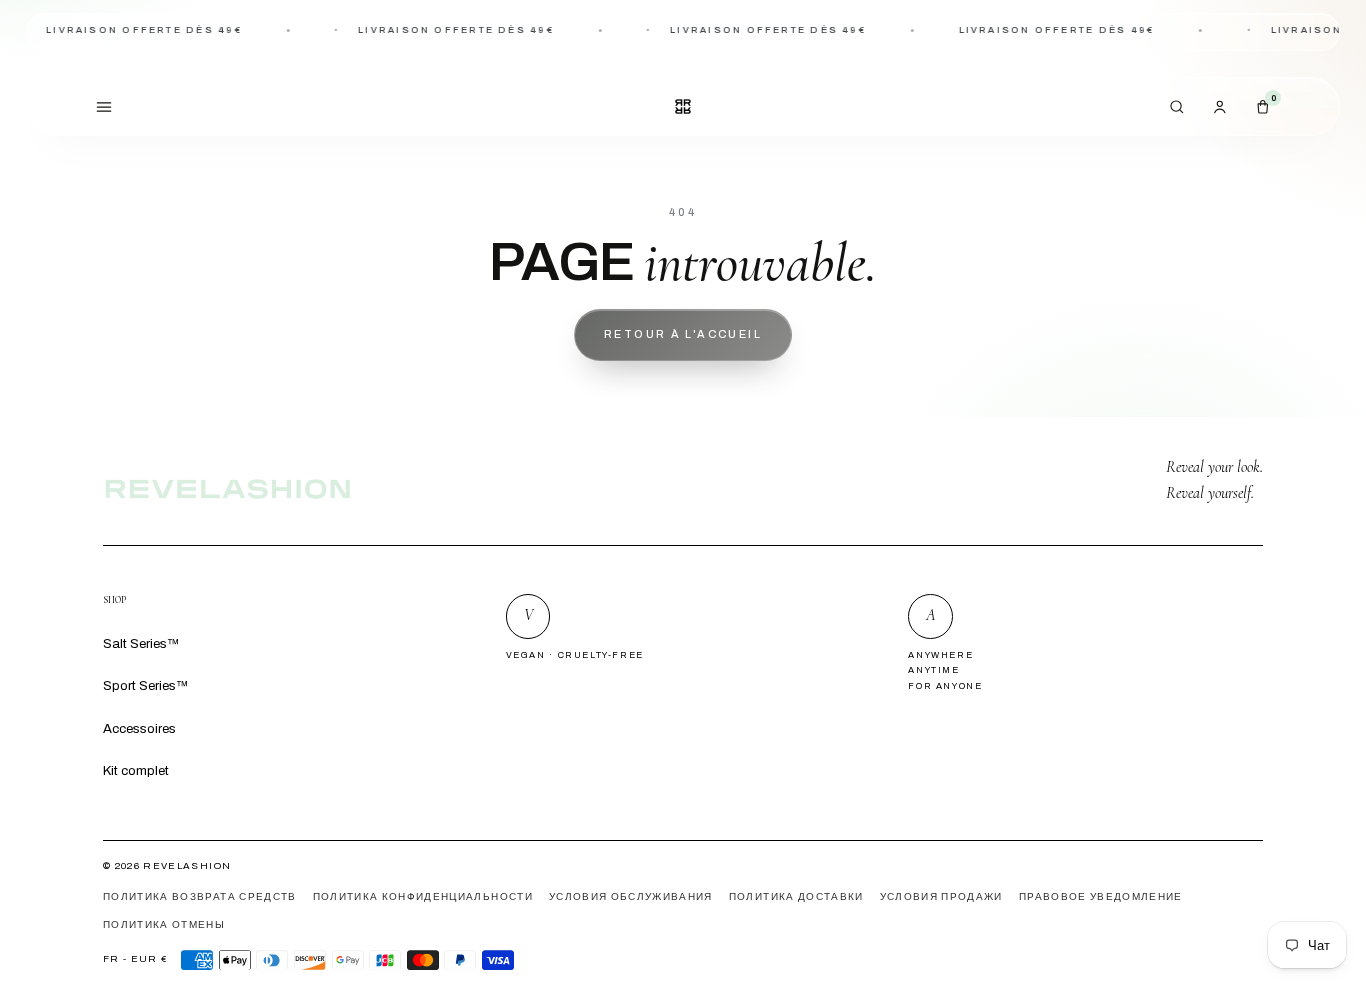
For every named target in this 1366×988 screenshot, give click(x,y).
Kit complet (136, 770)
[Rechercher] (1176, 106)
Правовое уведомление (1101, 897)
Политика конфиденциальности (423, 897)
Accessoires (139, 728)
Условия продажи (941, 897)
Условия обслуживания (631, 897)
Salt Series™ (141, 643)
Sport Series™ (145, 685)
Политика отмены (164, 925)
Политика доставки (796, 897)
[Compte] (1219, 106)
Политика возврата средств (200, 897)
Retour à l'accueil (683, 334)
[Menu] (104, 106)
